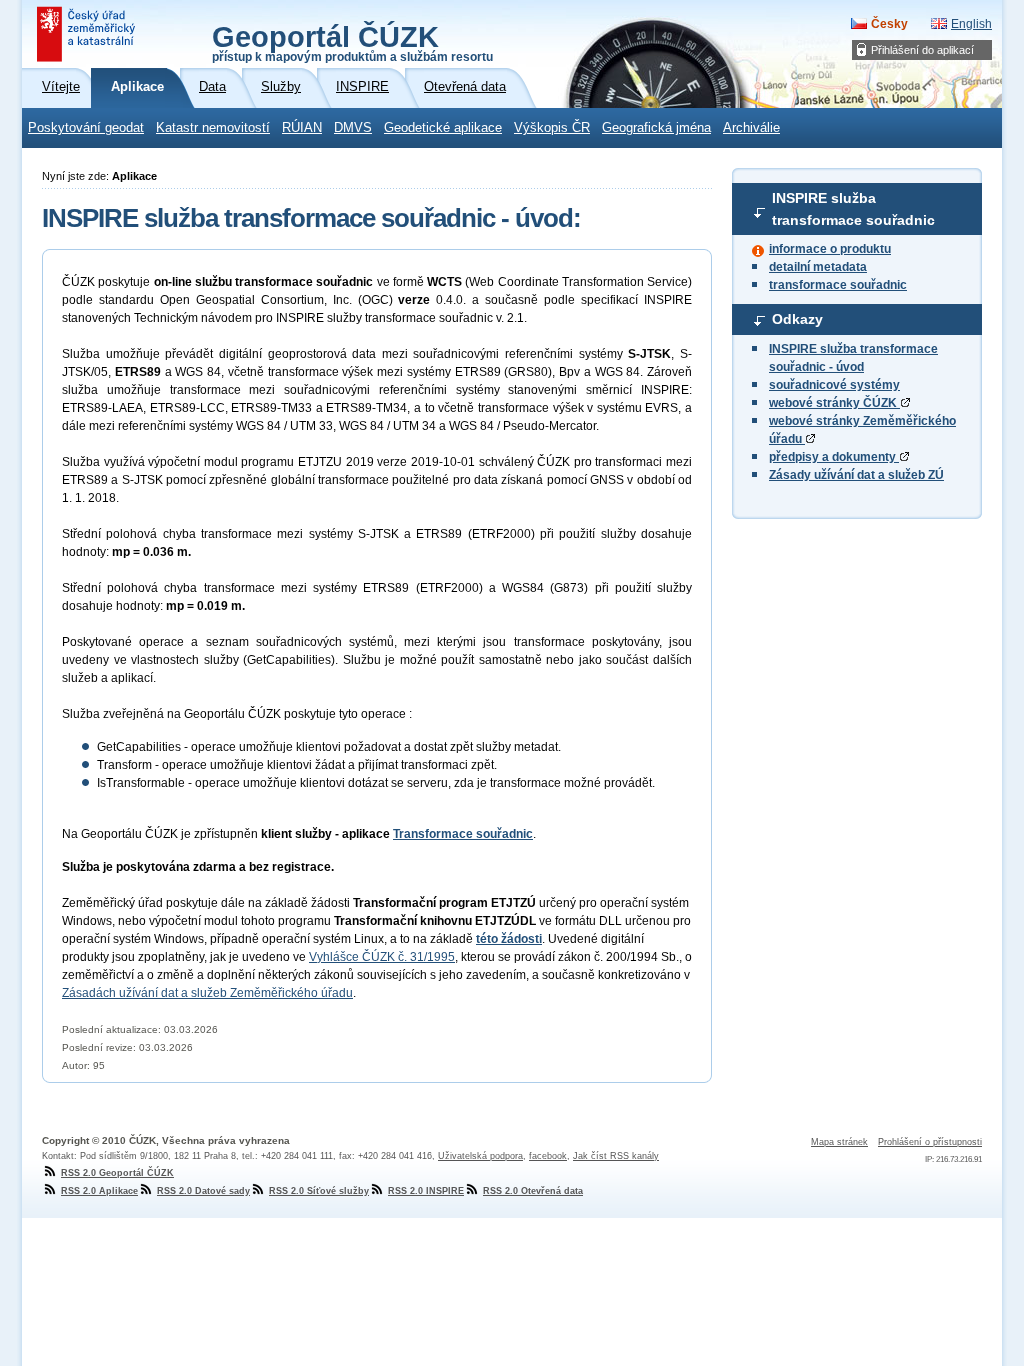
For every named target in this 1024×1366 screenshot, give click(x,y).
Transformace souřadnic (463, 834)
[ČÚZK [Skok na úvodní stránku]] (88, 34)
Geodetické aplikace (443, 128)
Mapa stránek (839, 1142)
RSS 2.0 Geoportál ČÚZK (117, 1173)
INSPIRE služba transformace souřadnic (853, 209)
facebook (548, 1156)
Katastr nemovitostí (213, 128)
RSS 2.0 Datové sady (203, 1191)
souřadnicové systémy (834, 385)
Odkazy (797, 319)
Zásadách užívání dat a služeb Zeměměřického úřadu (207, 993)
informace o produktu (830, 249)
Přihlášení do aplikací (922, 50)
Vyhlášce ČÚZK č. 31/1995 (382, 957)
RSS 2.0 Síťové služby (319, 1191)
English (971, 24)
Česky (889, 24)
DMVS (353, 128)
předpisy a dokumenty (834, 457)
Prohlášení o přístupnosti (930, 1142)
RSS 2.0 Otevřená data (533, 1191)
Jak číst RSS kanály (616, 1156)
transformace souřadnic (838, 285)
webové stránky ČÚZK (834, 403)
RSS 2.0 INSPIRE (426, 1191)
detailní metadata (818, 267)
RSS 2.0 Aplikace (99, 1191)
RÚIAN (302, 128)
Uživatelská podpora (480, 1156)
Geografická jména (656, 128)
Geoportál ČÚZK (352, 42)
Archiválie (751, 128)
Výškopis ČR (552, 128)
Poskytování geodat (86, 128)
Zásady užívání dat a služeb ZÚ (856, 475)
